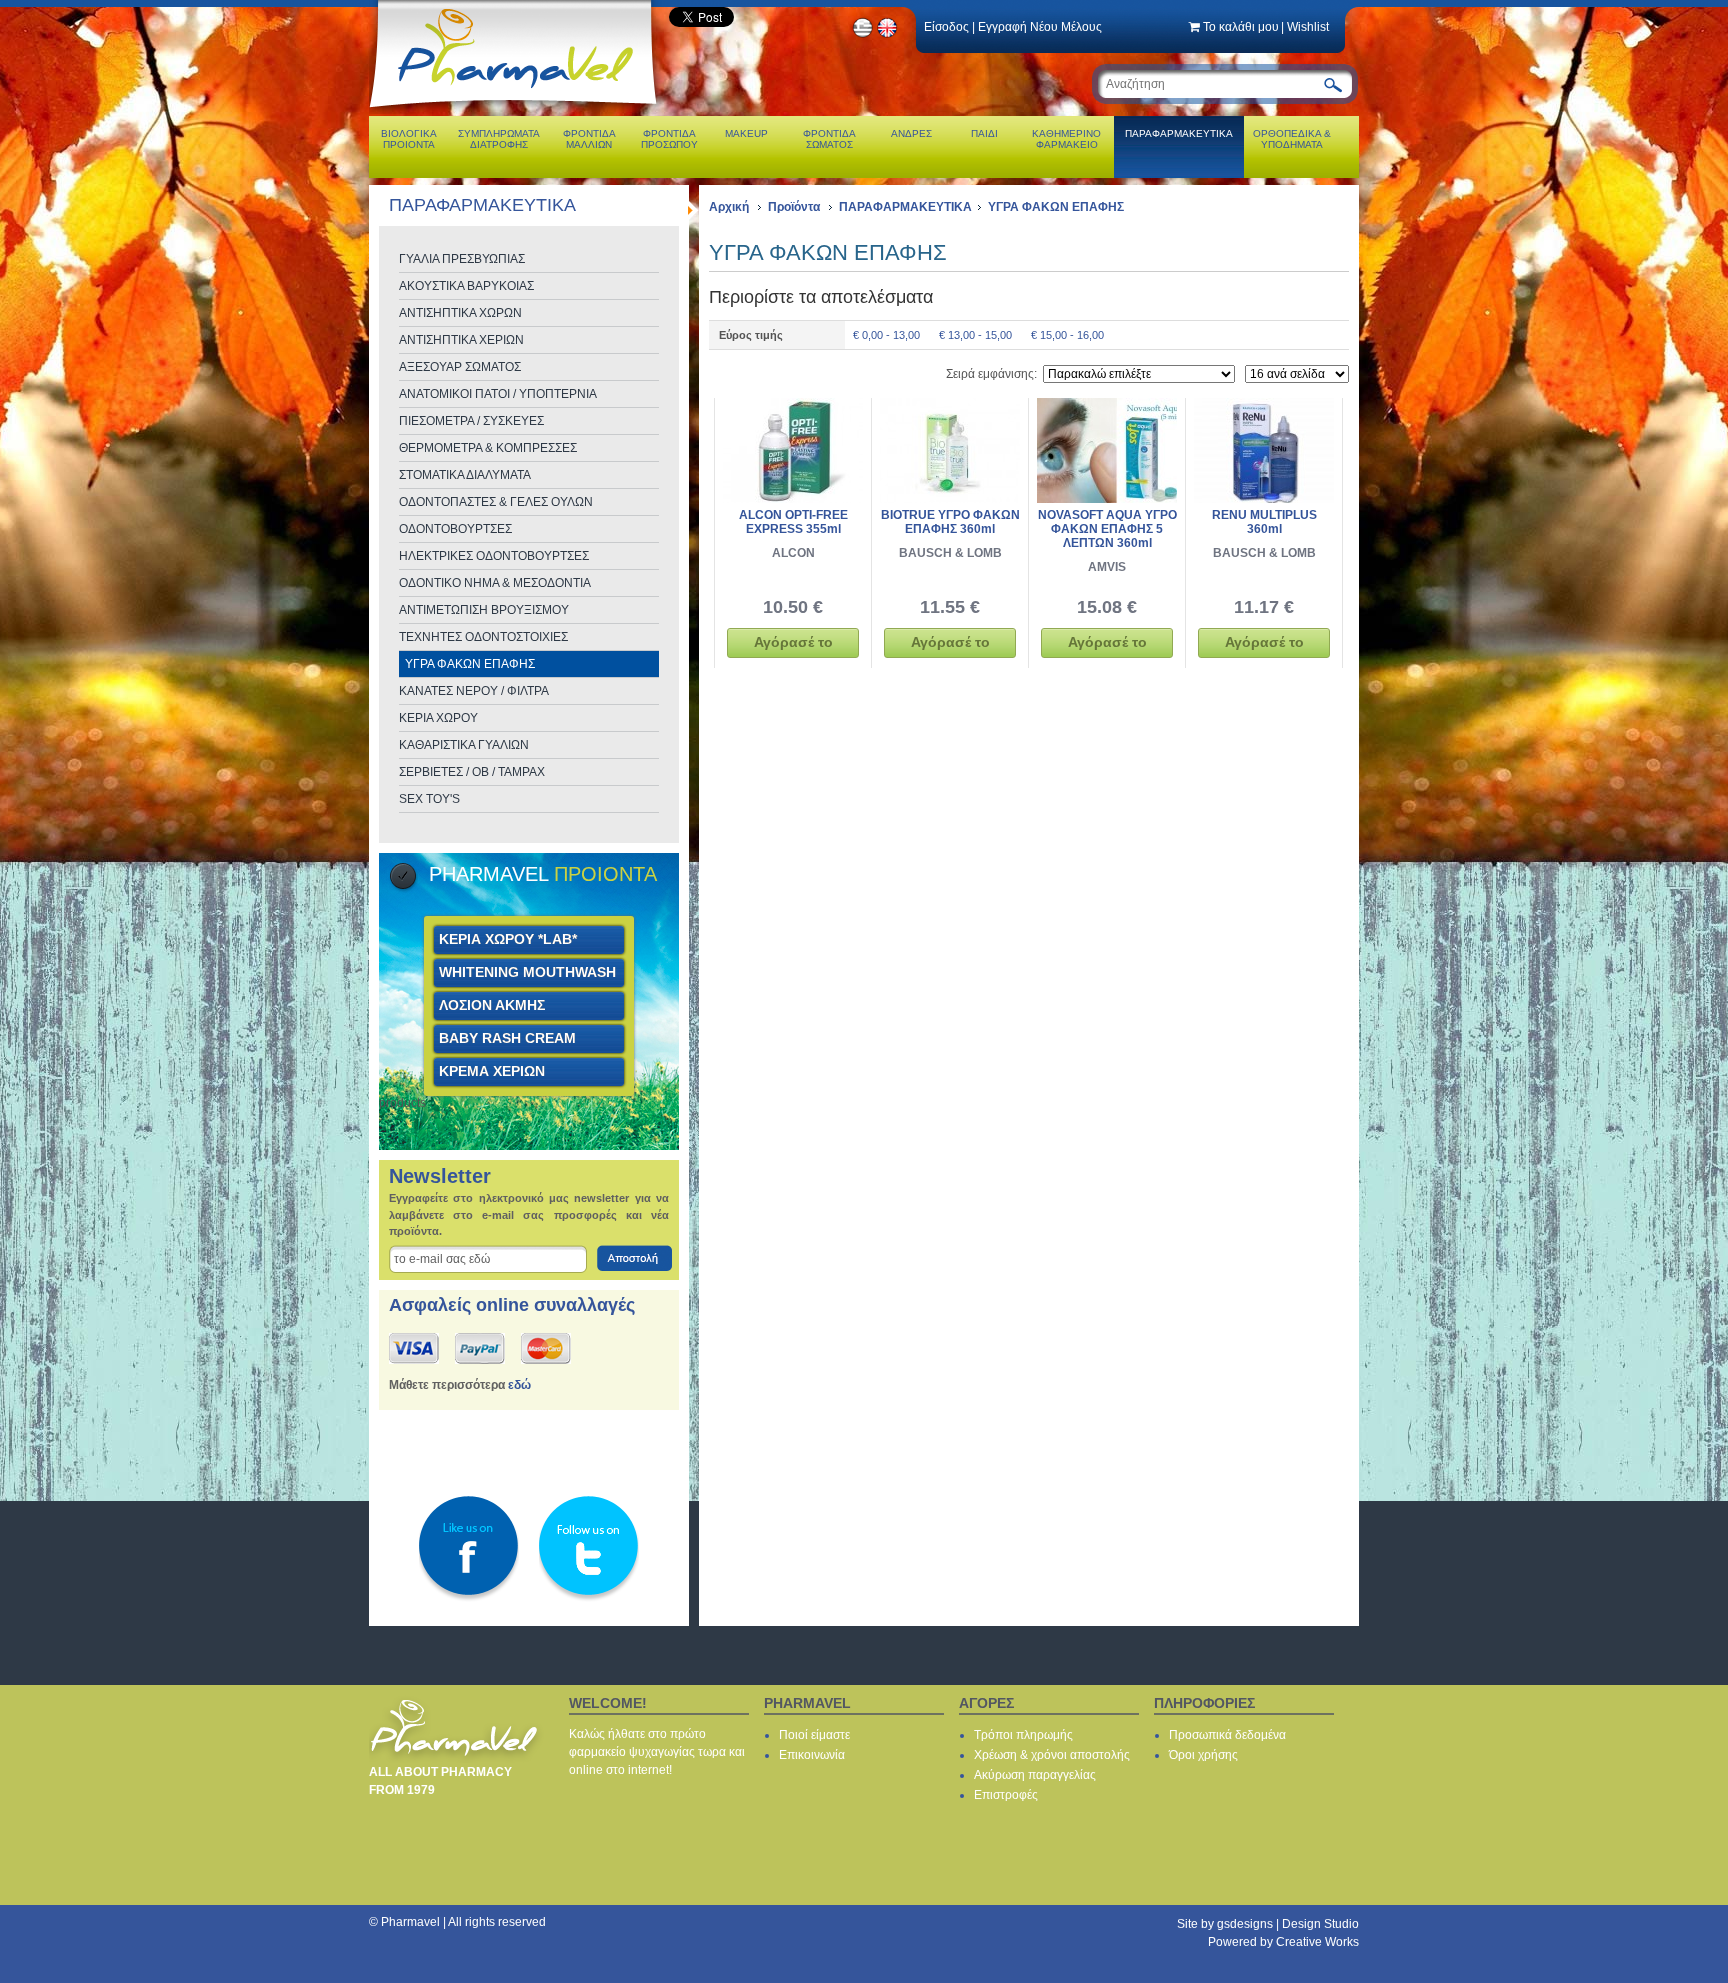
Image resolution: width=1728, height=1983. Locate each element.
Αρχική (729, 207)
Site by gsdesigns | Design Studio (1268, 1924)
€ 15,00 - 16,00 (1067, 335)
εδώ (519, 1385)
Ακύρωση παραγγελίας (1035, 1775)
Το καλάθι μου (1241, 27)
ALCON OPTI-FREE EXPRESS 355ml (793, 522)
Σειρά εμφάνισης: (991, 374)
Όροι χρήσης (1203, 1755)
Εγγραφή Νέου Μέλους (1040, 27)
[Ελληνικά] (863, 35)
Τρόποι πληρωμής (1023, 1735)
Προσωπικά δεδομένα (1227, 1735)
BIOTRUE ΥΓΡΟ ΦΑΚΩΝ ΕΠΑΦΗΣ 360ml (950, 522)
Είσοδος (946, 27)
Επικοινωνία (812, 1755)
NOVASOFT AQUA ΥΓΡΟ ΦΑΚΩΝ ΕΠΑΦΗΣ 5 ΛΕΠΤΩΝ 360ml (1107, 529)
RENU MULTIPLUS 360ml (1264, 522)
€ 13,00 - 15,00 (975, 335)
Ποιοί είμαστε (814, 1735)
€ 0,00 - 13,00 (886, 335)
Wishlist (1308, 27)
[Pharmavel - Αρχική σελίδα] (517, 110)
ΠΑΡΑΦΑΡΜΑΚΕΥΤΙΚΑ (905, 207)
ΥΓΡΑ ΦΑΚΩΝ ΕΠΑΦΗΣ (1056, 207)
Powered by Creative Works (1283, 1942)
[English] (888, 35)
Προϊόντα (794, 207)
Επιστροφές (1006, 1795)
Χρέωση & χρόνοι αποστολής (1052, 1755)
